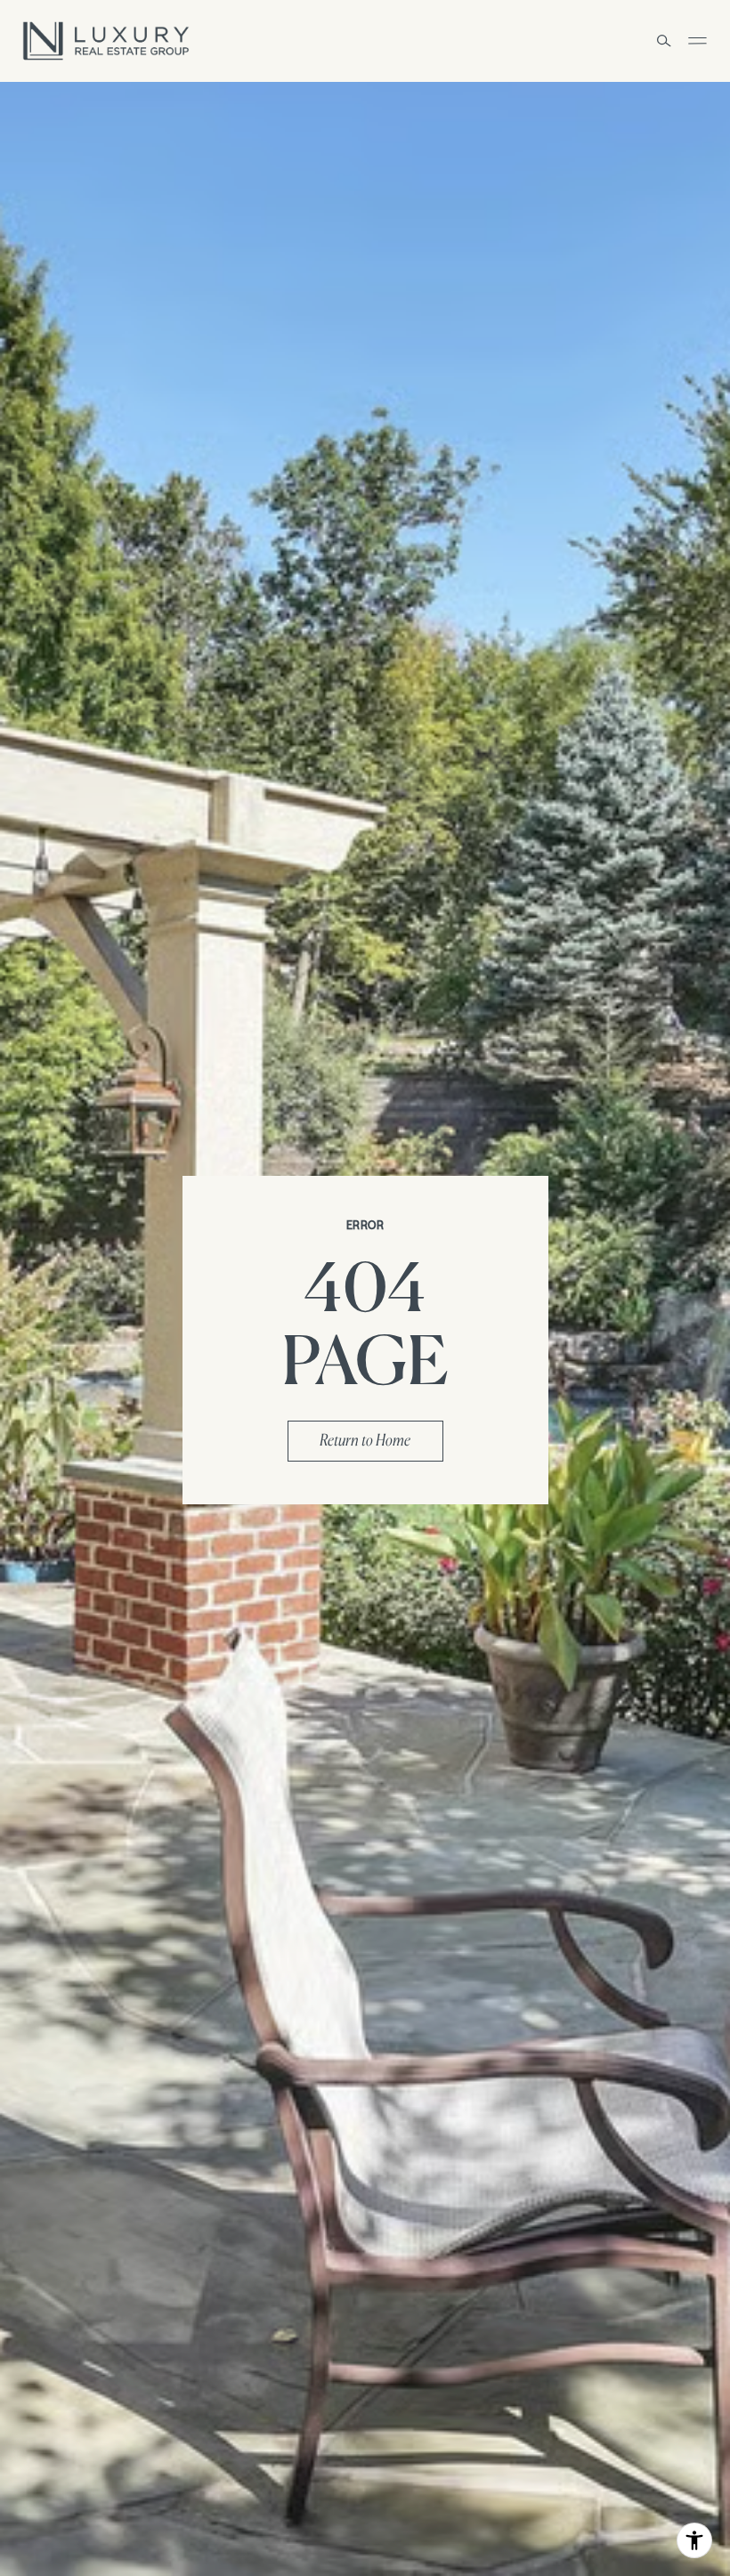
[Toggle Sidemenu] (697, 41)
